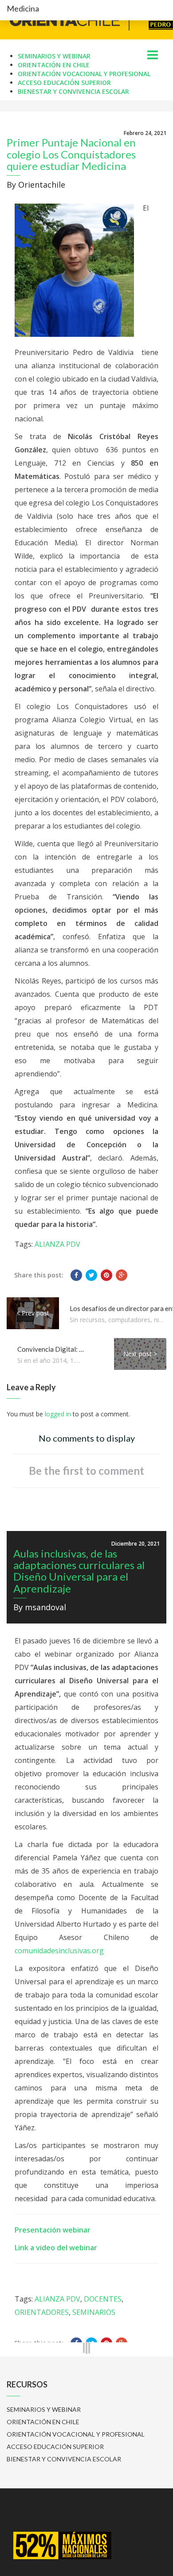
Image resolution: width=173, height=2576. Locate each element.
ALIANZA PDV (57, 1244)
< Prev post (33, 1313)
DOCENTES (103, 2299)
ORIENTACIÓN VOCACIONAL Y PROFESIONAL (84, 74)
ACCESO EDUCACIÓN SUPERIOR (64, 83)
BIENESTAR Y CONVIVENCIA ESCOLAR (73, 91)
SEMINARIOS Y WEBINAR (54, 56)
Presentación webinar (53, 2230)
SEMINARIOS (94, 2312)
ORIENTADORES (42, 2312)
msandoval (45, 1607)
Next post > (140, 1354)
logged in (58, 1414)
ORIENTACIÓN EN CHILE (54, 65)
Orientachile (42, 185)
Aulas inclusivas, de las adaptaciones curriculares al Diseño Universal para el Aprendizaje (79, 1571)
